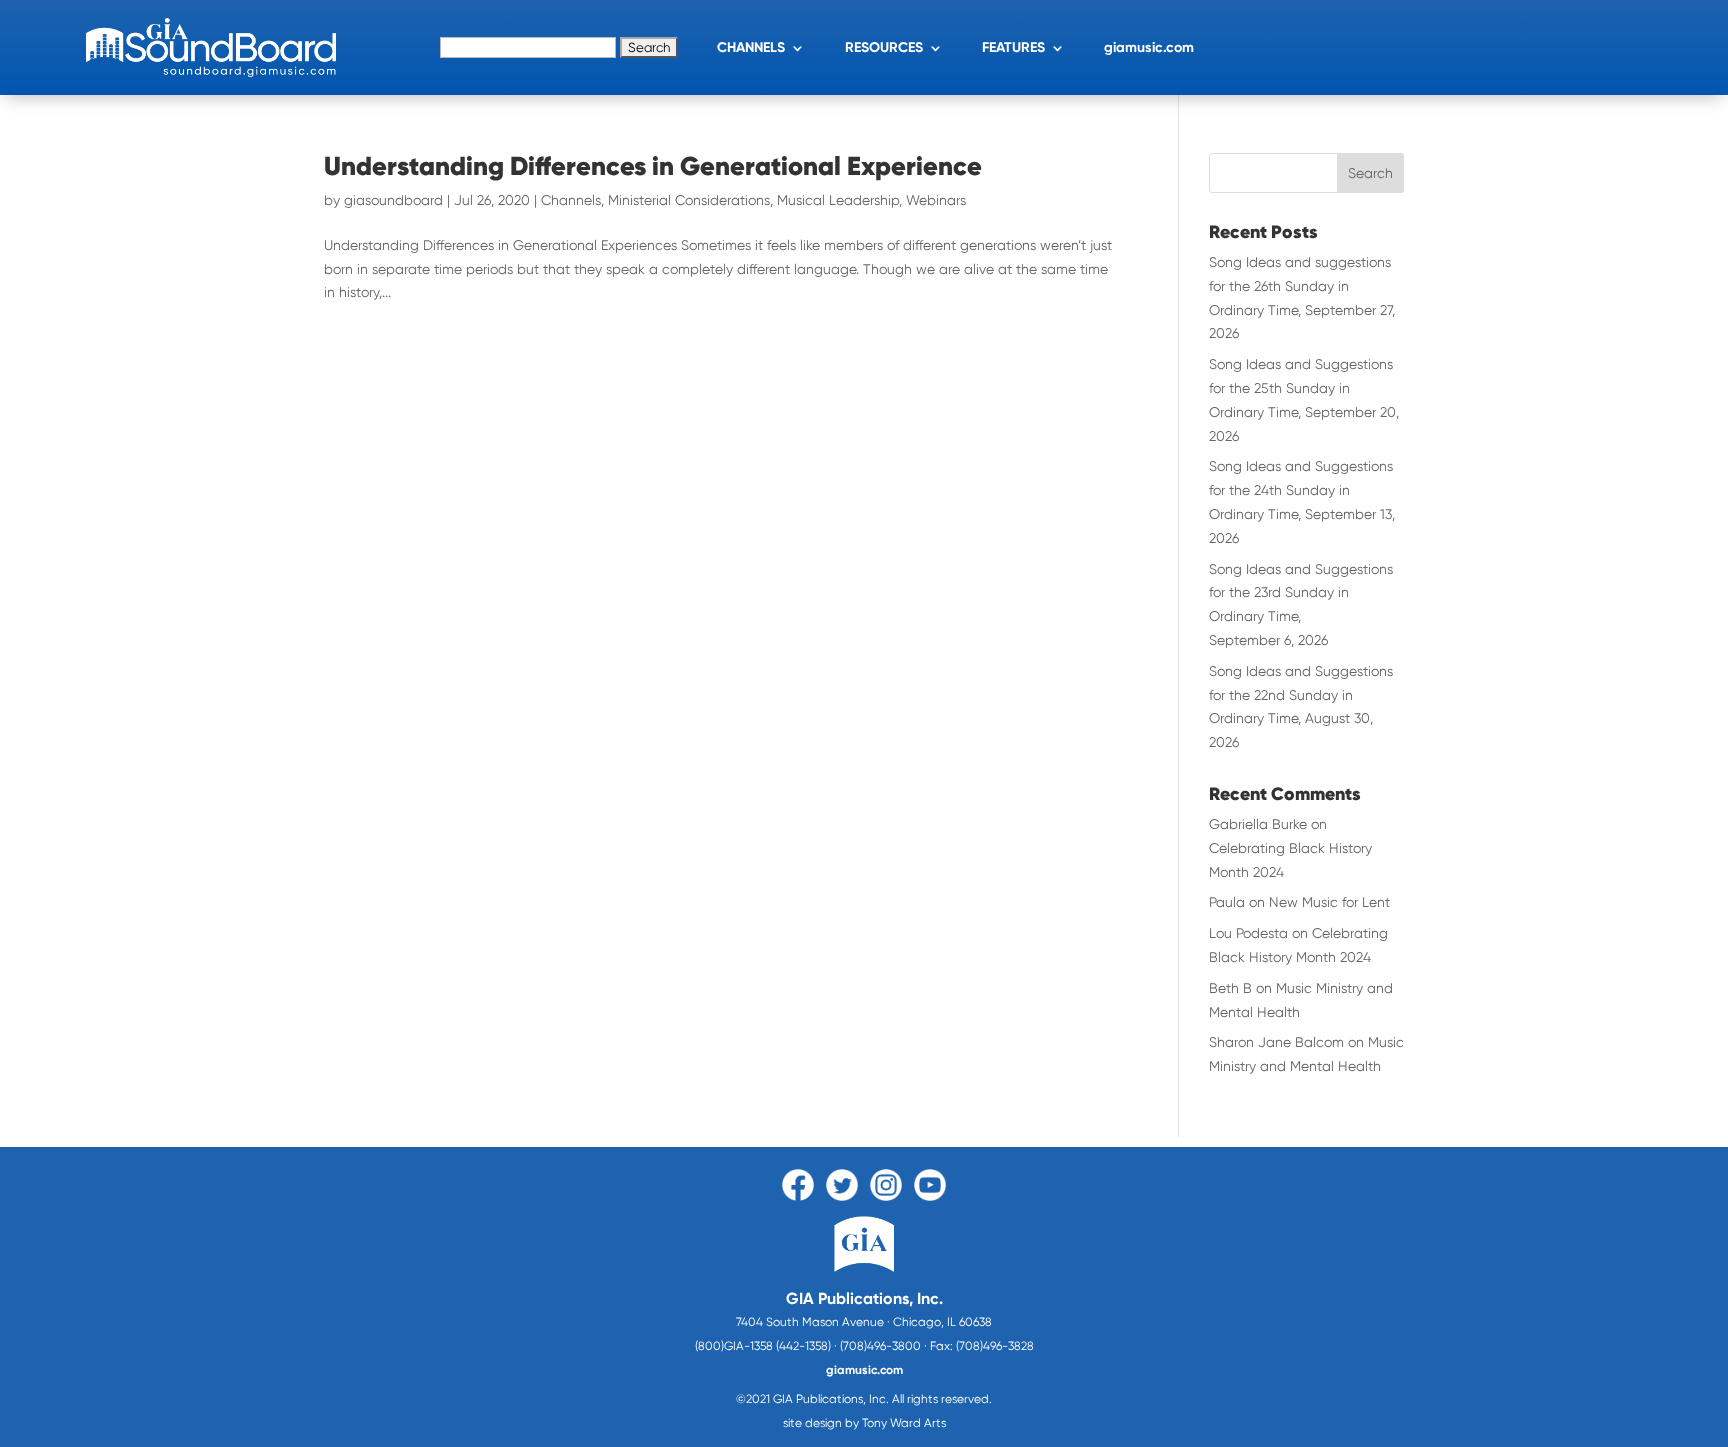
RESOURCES (884, 47)
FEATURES (1013, 47)
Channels (571, 200)
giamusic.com (1149, 47)
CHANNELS (751, 47)
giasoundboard (393, 200)
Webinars (936, 200)
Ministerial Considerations (689, 200)
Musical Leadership (838, 200)
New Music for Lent (1329, 902)
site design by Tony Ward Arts (864, 1423)
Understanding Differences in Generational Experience (653, 166)
